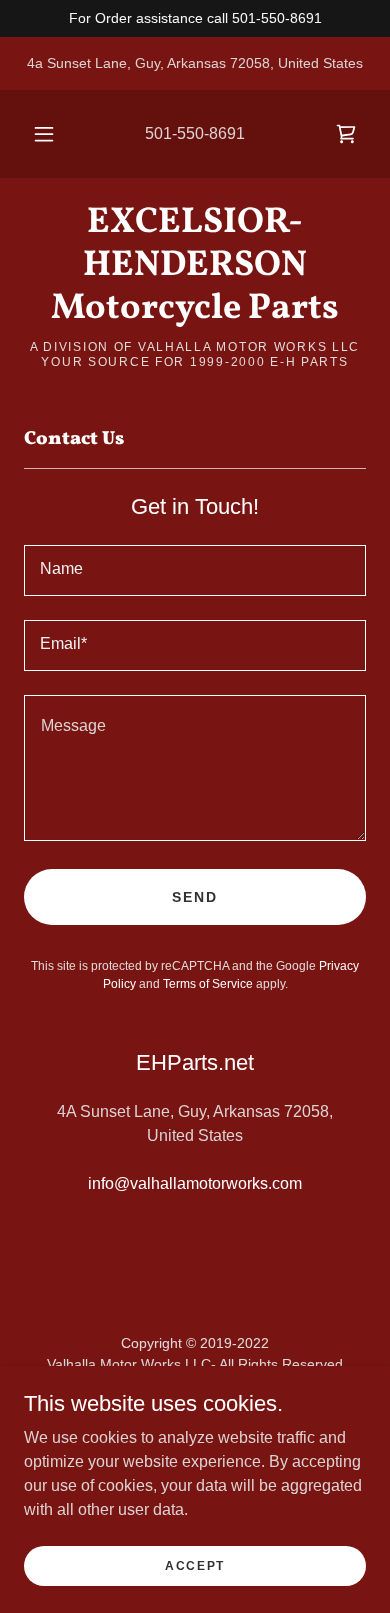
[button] (44, 134)
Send (195, 897)
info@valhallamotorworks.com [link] (195, 1183)
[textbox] (195, 570)
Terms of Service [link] (208, 984)
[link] (346, 134)
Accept (195, 1565)
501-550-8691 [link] (195, 133)
